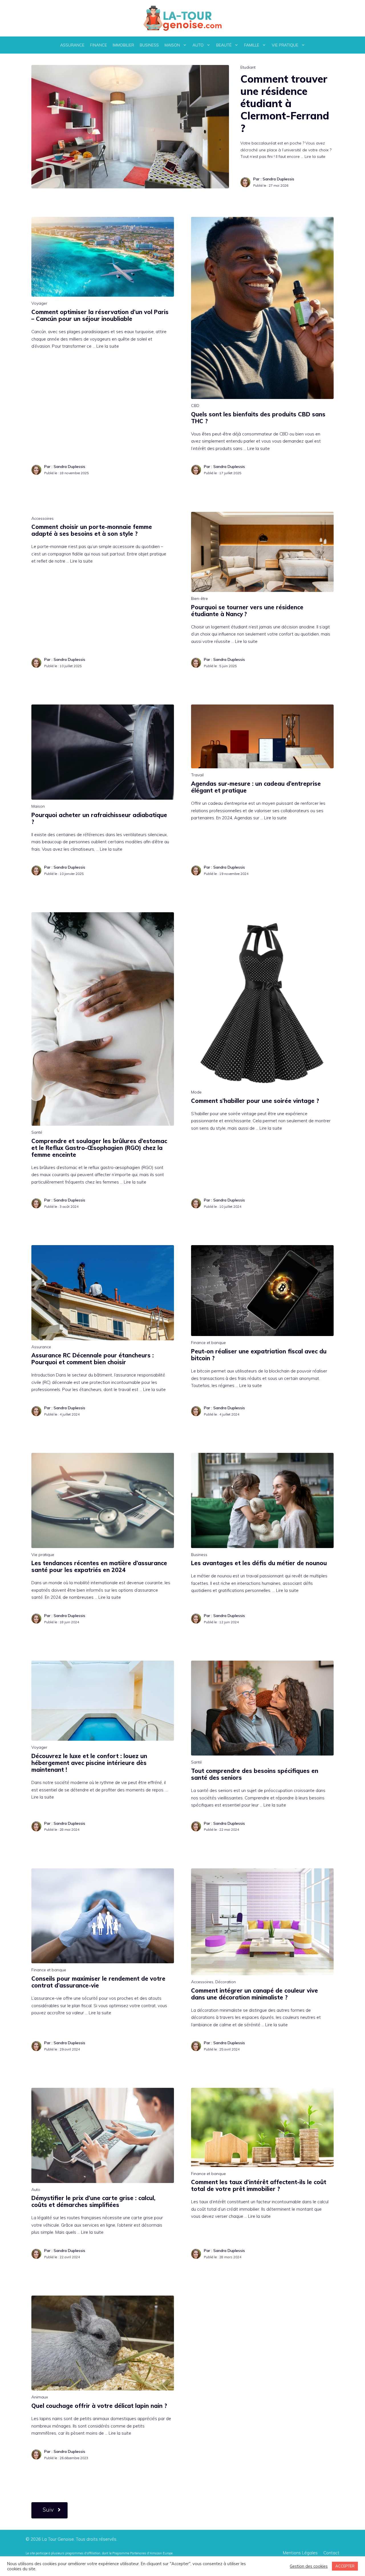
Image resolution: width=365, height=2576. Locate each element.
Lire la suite (315, 156)
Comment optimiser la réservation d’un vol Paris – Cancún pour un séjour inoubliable (100, 315)
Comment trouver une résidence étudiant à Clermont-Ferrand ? (285, 103)
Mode (196, 1092)
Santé (37, 1132)
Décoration (226, 1982)
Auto (198, 45)
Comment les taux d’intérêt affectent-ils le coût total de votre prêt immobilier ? (259, 2185)
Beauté (224, 45)
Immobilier (123, 45)
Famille (252, 45)
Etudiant (248, 67)
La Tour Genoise (58, 2539)
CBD (195, 406)
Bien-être (199, 598)
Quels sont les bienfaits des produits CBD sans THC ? (258, 418)
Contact (331, 2553)
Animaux (40, 2397)
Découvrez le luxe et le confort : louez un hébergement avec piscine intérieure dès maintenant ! (89, 1763)
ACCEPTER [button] (345, 2566)
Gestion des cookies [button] (309, 2566)
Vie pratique (285, 45)
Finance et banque (208, 1343)
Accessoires (42, 518)
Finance (99, 45)
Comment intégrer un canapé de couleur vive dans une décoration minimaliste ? (255, 1994)
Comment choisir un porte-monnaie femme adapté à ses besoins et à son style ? (92, 530)
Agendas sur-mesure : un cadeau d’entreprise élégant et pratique (256, 787)
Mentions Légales (300, 2553)
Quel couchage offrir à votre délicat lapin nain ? (99, 2406)
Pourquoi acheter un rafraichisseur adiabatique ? (99, 818)
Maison (172, 45)
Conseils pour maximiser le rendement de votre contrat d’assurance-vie (98, 1982)
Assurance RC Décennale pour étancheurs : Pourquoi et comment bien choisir (93, 1359)
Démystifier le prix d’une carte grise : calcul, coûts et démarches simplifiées (93, 2201)
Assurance (72, 45)
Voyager (39, 303)
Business (149, 45)
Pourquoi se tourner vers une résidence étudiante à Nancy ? (247, 611)
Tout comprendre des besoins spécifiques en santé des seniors (255, 1774)
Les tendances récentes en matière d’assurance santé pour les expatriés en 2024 (99, 1566)
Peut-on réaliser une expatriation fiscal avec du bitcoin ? (259, 1355)
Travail (197, 775)
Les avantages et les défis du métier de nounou (259, 1563)
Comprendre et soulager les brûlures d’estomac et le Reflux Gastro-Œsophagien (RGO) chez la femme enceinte (99, 1148)
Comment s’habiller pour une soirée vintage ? (255, 1101)
